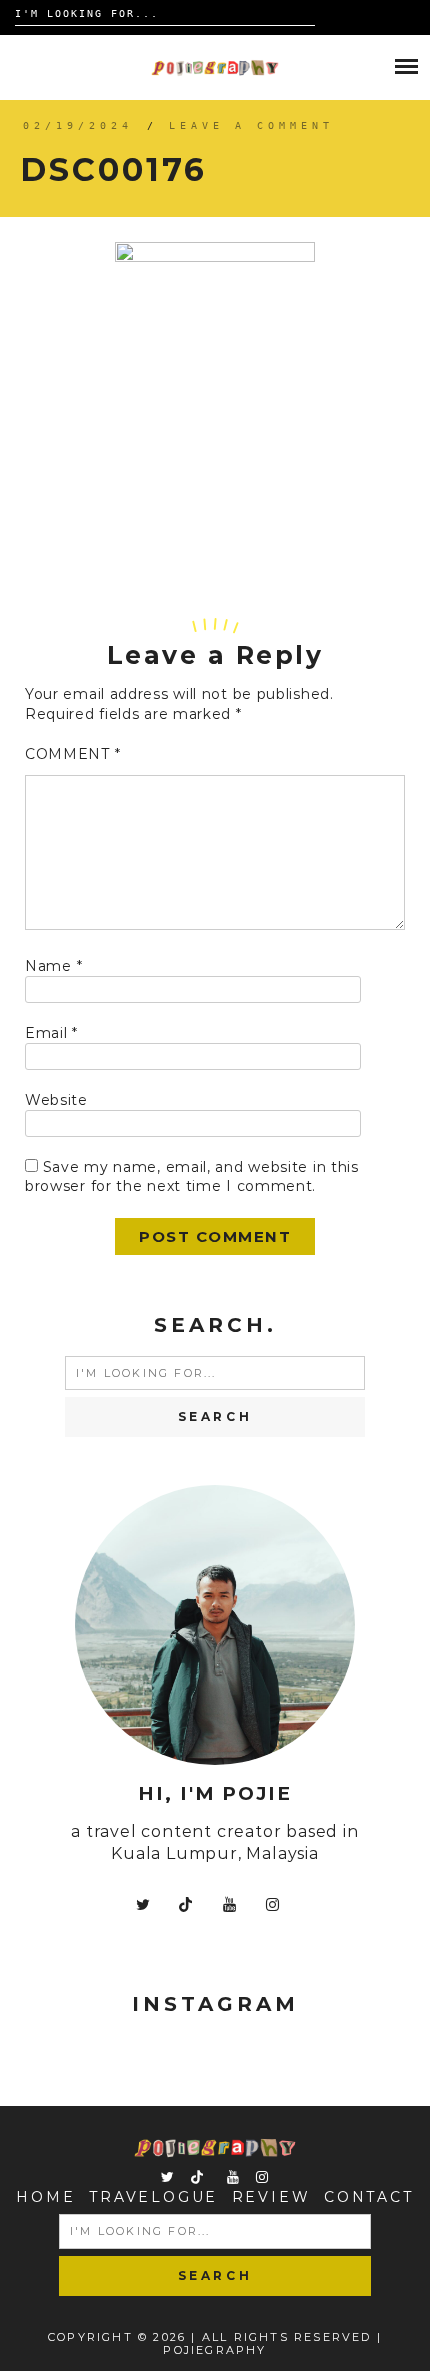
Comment (72, 754)
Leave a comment (251, 125)
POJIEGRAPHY (214, 2350)
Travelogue (153, 2197)
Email (51, 1033)
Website (56, 1100)
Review (271, 2197)
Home (45, 2197)
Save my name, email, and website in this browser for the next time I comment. (192, 1177)
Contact (369, 2197)
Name (53, 966)
